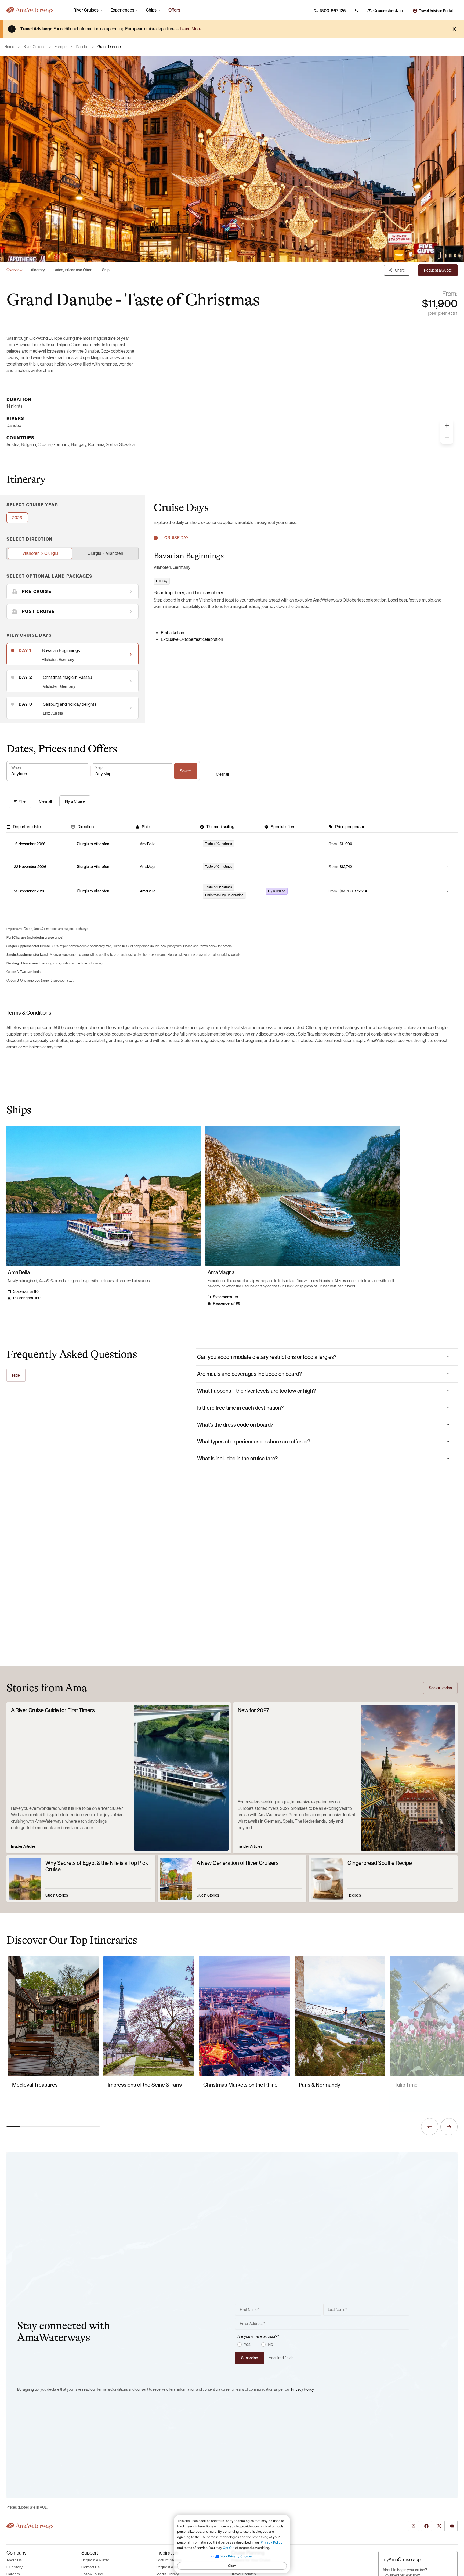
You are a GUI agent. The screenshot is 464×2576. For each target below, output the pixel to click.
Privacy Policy (302, 2389)
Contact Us (90, 2567)
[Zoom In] (447, 425)
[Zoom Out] (447, 437)
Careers (13, 2574)
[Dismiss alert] (454, 29)
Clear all (222, 774)
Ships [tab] (107, 270)
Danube (82, 47)
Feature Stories (169, 2560)
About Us (14, 2560)
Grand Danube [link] (109, 47)
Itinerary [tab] (38, 270)
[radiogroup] (323, 2345)
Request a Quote (95, 2560)
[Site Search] (357, 10)
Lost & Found (92, 2574)
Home (9, 47)
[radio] (240, 2345)
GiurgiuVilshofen (105, 553)
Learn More (191, 29)
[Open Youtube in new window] (452, 2526)
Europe (61, 47)
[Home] (34, 10)
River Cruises (34, 47)
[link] (174, 10)
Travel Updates (244, 2574)
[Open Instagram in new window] (414, 2526)
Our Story (15, 2567)
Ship (99, 768)
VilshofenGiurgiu (40, 553)
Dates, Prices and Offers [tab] (73, 270)
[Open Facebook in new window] (426, 2526)
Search (186, 771)
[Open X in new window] (439, 2526)
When (16, 768)
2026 (17, 518)
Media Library (168, 2574)
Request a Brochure (173, 2567)
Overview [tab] (15, 270)
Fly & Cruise (75, 801)
